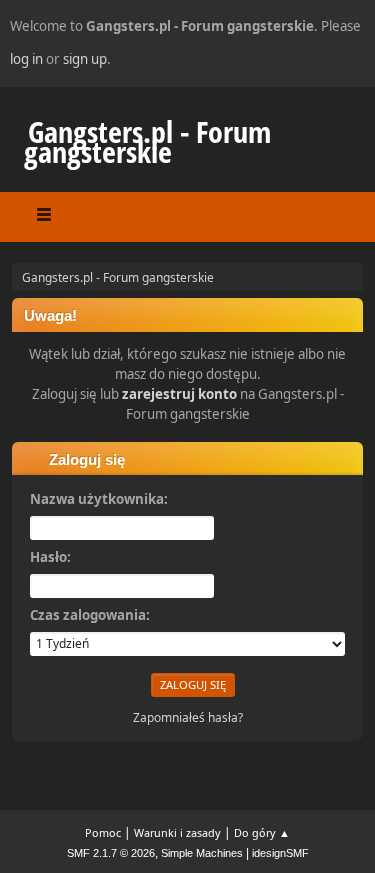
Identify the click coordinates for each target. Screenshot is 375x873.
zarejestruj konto (179, 394)
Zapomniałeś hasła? (188, 717)
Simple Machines (202, 853)
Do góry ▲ (262, 832)
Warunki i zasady (177, 832)
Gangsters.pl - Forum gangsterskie (147, 141)
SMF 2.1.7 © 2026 (111, 853)
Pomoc (103, 832)
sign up (85, 59)
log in (26, 59)
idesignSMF (280, 853)
